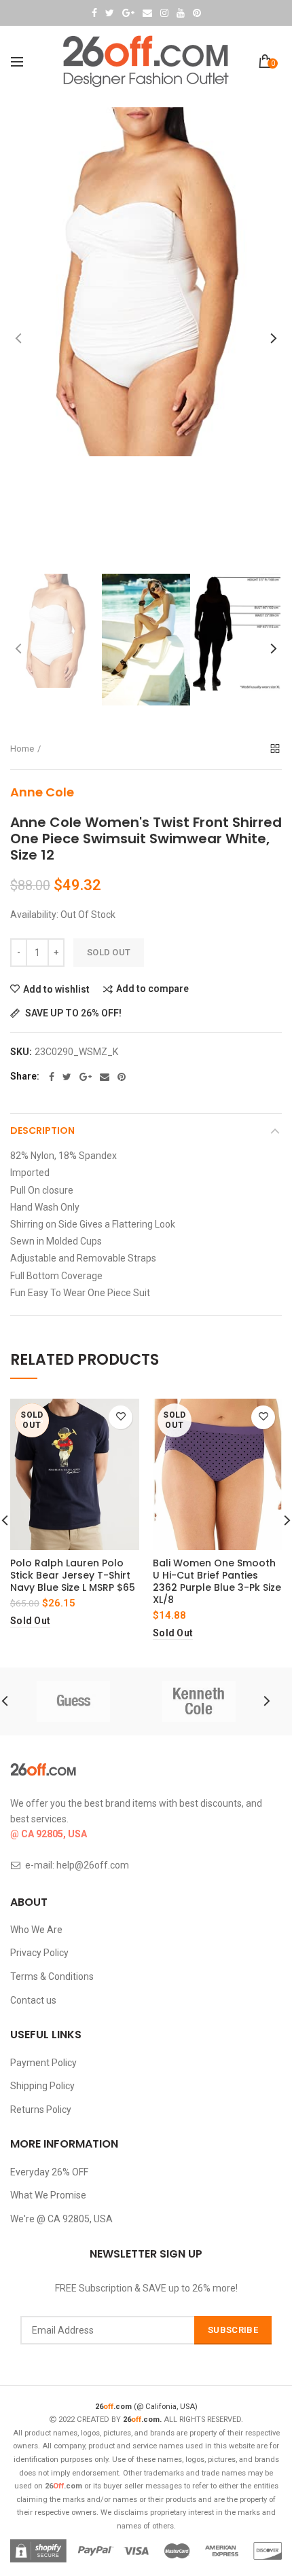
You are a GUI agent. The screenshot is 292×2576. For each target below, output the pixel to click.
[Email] (105, 1077)
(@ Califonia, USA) (146, 2407)
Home (22, 749)
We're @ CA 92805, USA (61, 2219)
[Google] (86, 1077)
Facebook (94, 13)
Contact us (33, 2000)
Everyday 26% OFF (49, 2172)
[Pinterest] (122, 1077)
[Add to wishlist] (121, 1417)
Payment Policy (43, 2063)
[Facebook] (52, 1077)
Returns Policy (41, 2110)
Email (147, 13)
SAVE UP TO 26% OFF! (72, 1013)
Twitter (110, 13)
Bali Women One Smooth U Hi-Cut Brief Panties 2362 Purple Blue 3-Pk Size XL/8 (217, 1582)
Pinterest (197, 13)
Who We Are (36, 1930)
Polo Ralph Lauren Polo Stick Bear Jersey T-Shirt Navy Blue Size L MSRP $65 (73, 1576)
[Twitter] (67, 1077)
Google (128, 13)
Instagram (164, 13)
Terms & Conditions (52, 1976)
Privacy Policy (39, 1953)
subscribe (233, 2330)
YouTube (181, 13)
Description (42, 1130)
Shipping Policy (42, 2086)
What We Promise (48, 2195)
